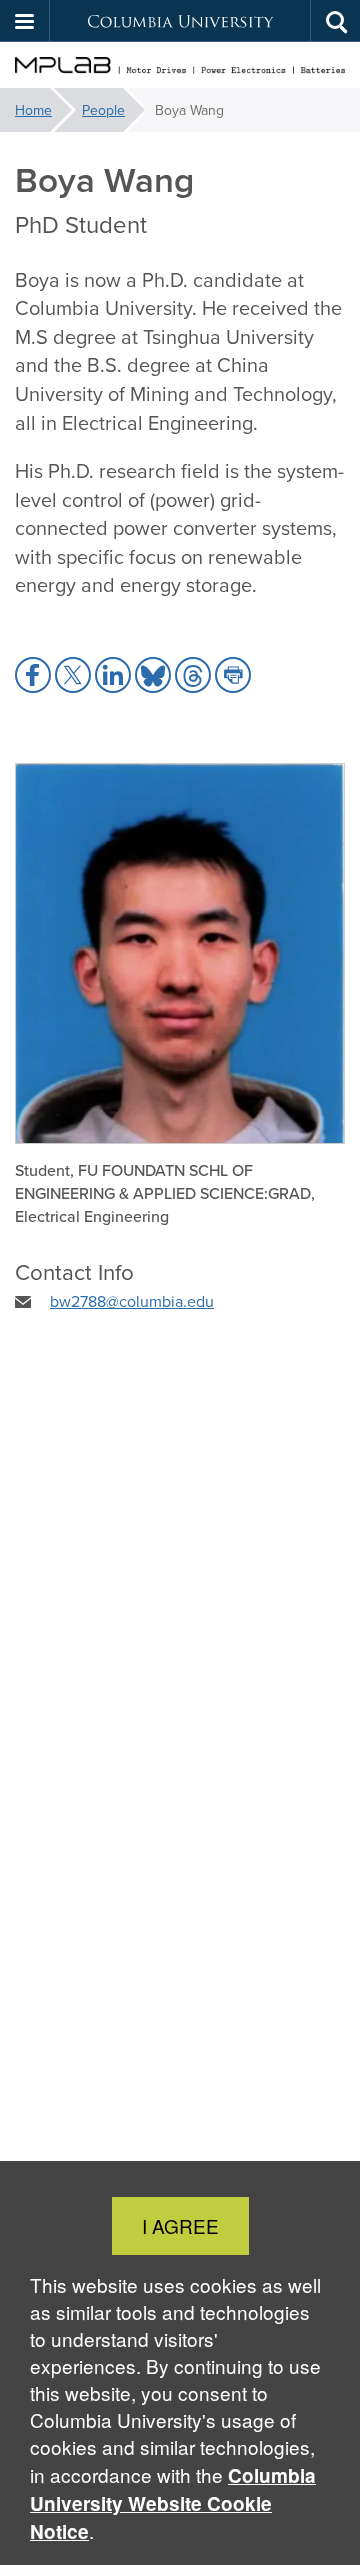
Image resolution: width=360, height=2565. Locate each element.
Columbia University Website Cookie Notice (173, 2503)
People (103, 110)
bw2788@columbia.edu (132, 1301)
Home (33, 110)
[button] (25, 21)
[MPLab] (180, 65)
